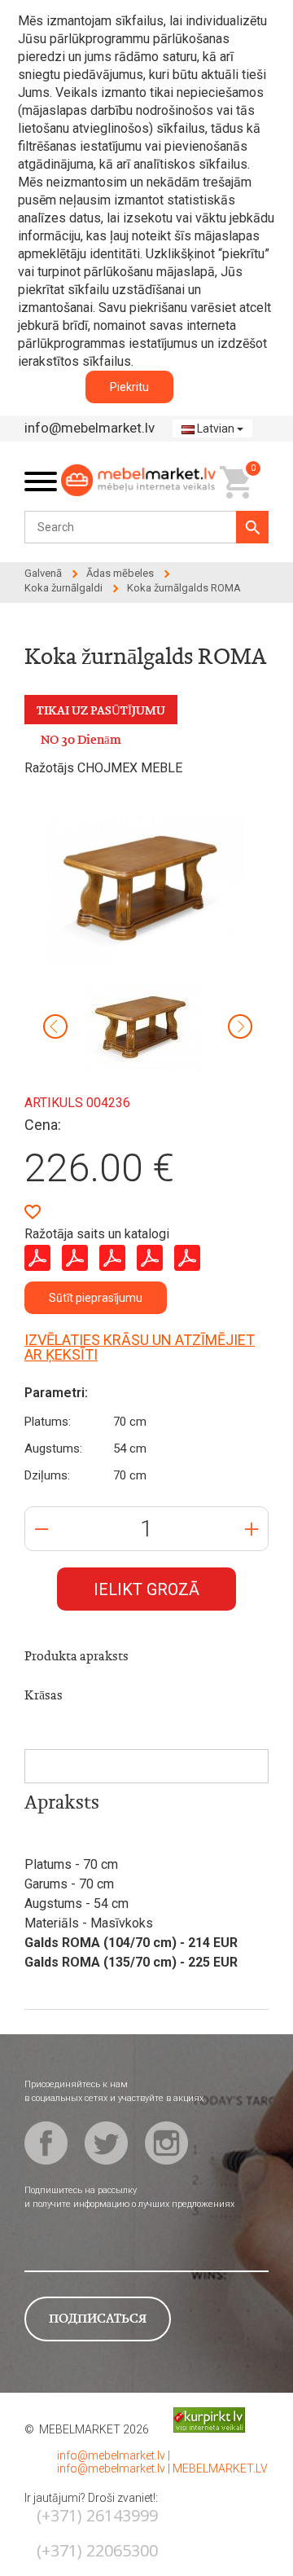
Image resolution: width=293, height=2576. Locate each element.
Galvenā (43, 573)
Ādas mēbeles (120, 573)
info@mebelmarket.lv (90, 428)
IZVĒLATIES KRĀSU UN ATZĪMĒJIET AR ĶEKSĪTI (140, 1347)
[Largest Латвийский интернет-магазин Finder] (197, 2419)
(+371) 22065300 (97, 2550)
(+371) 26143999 (97, 2515)
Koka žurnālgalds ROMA (184, 588)
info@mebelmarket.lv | (114, 2455)
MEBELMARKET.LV (220, 2468)
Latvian (216, 429)
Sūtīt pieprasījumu (96, 1298)
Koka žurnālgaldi (63, 588)
